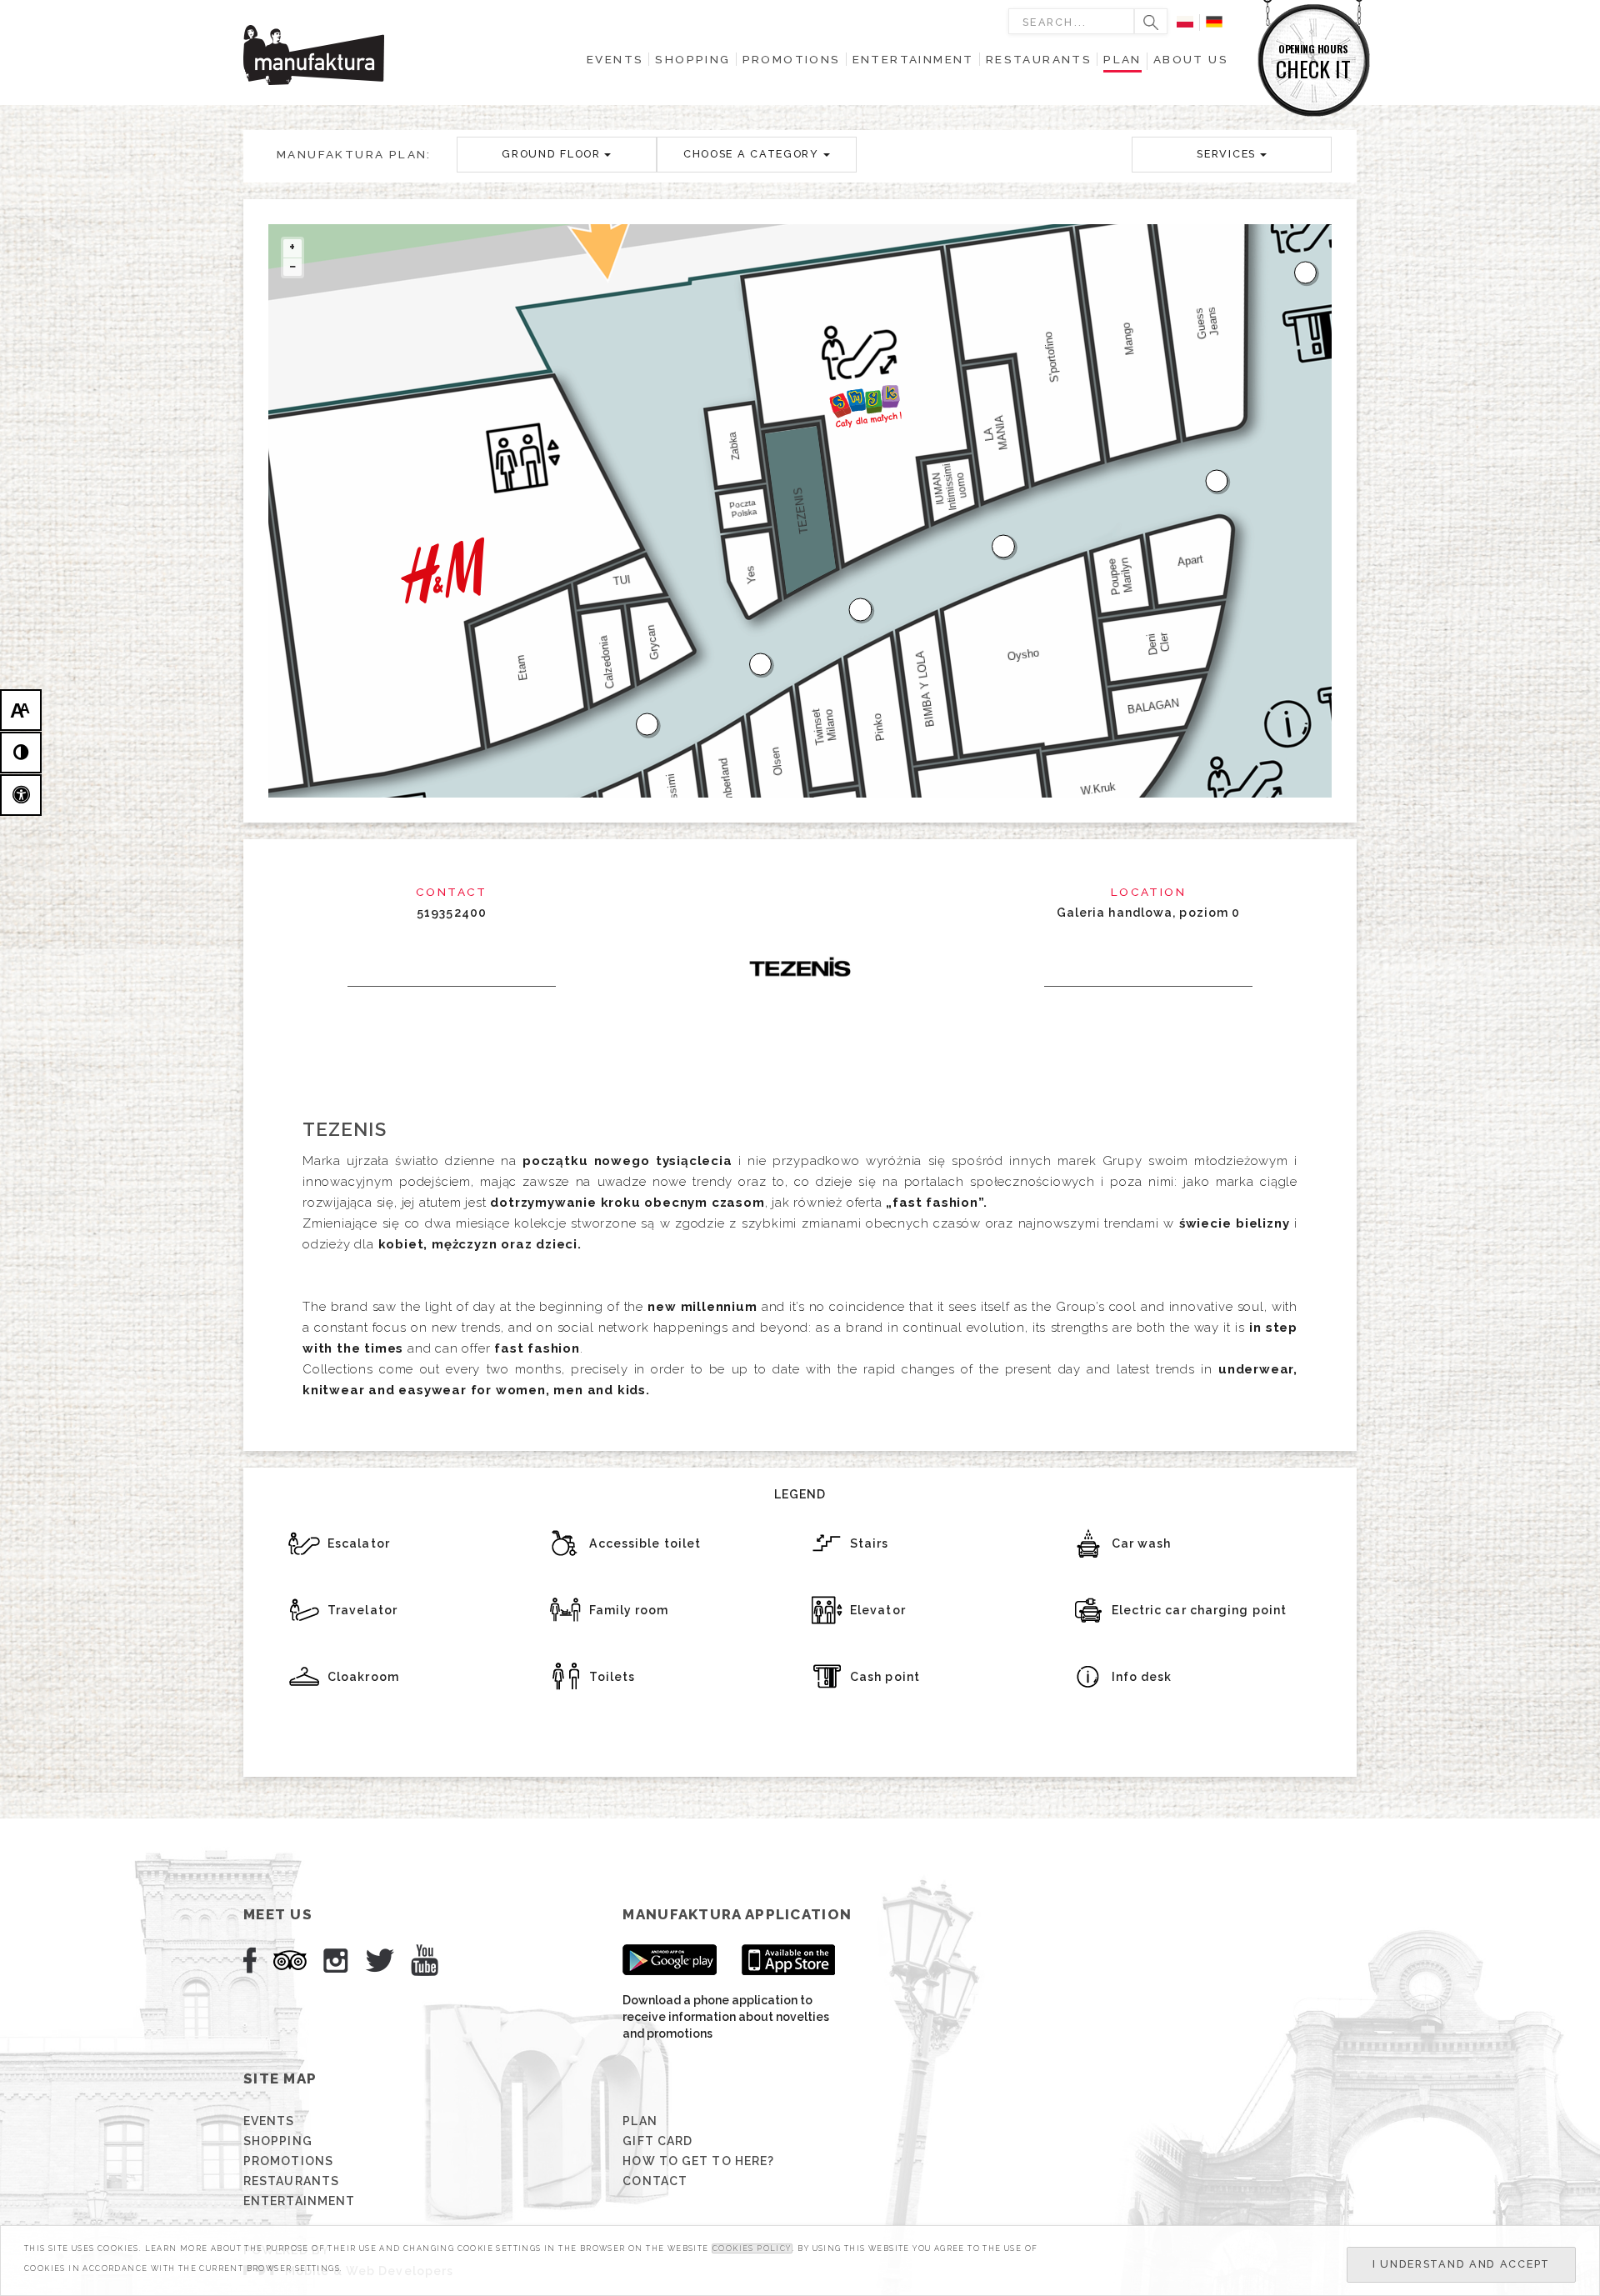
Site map (280, 2078)
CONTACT (655, 2181)
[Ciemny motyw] (21, 753)
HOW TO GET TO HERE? (698, 2161)
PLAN (640, 2121)
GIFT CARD (657, 2141)
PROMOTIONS (288, 2161)
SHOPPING (278, 2141)
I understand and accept (1461, 2264)
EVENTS (269, 2121)
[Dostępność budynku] (21, 795)
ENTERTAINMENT (299, 2201)
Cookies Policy (752, 2248)
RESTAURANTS (291, 2181)
